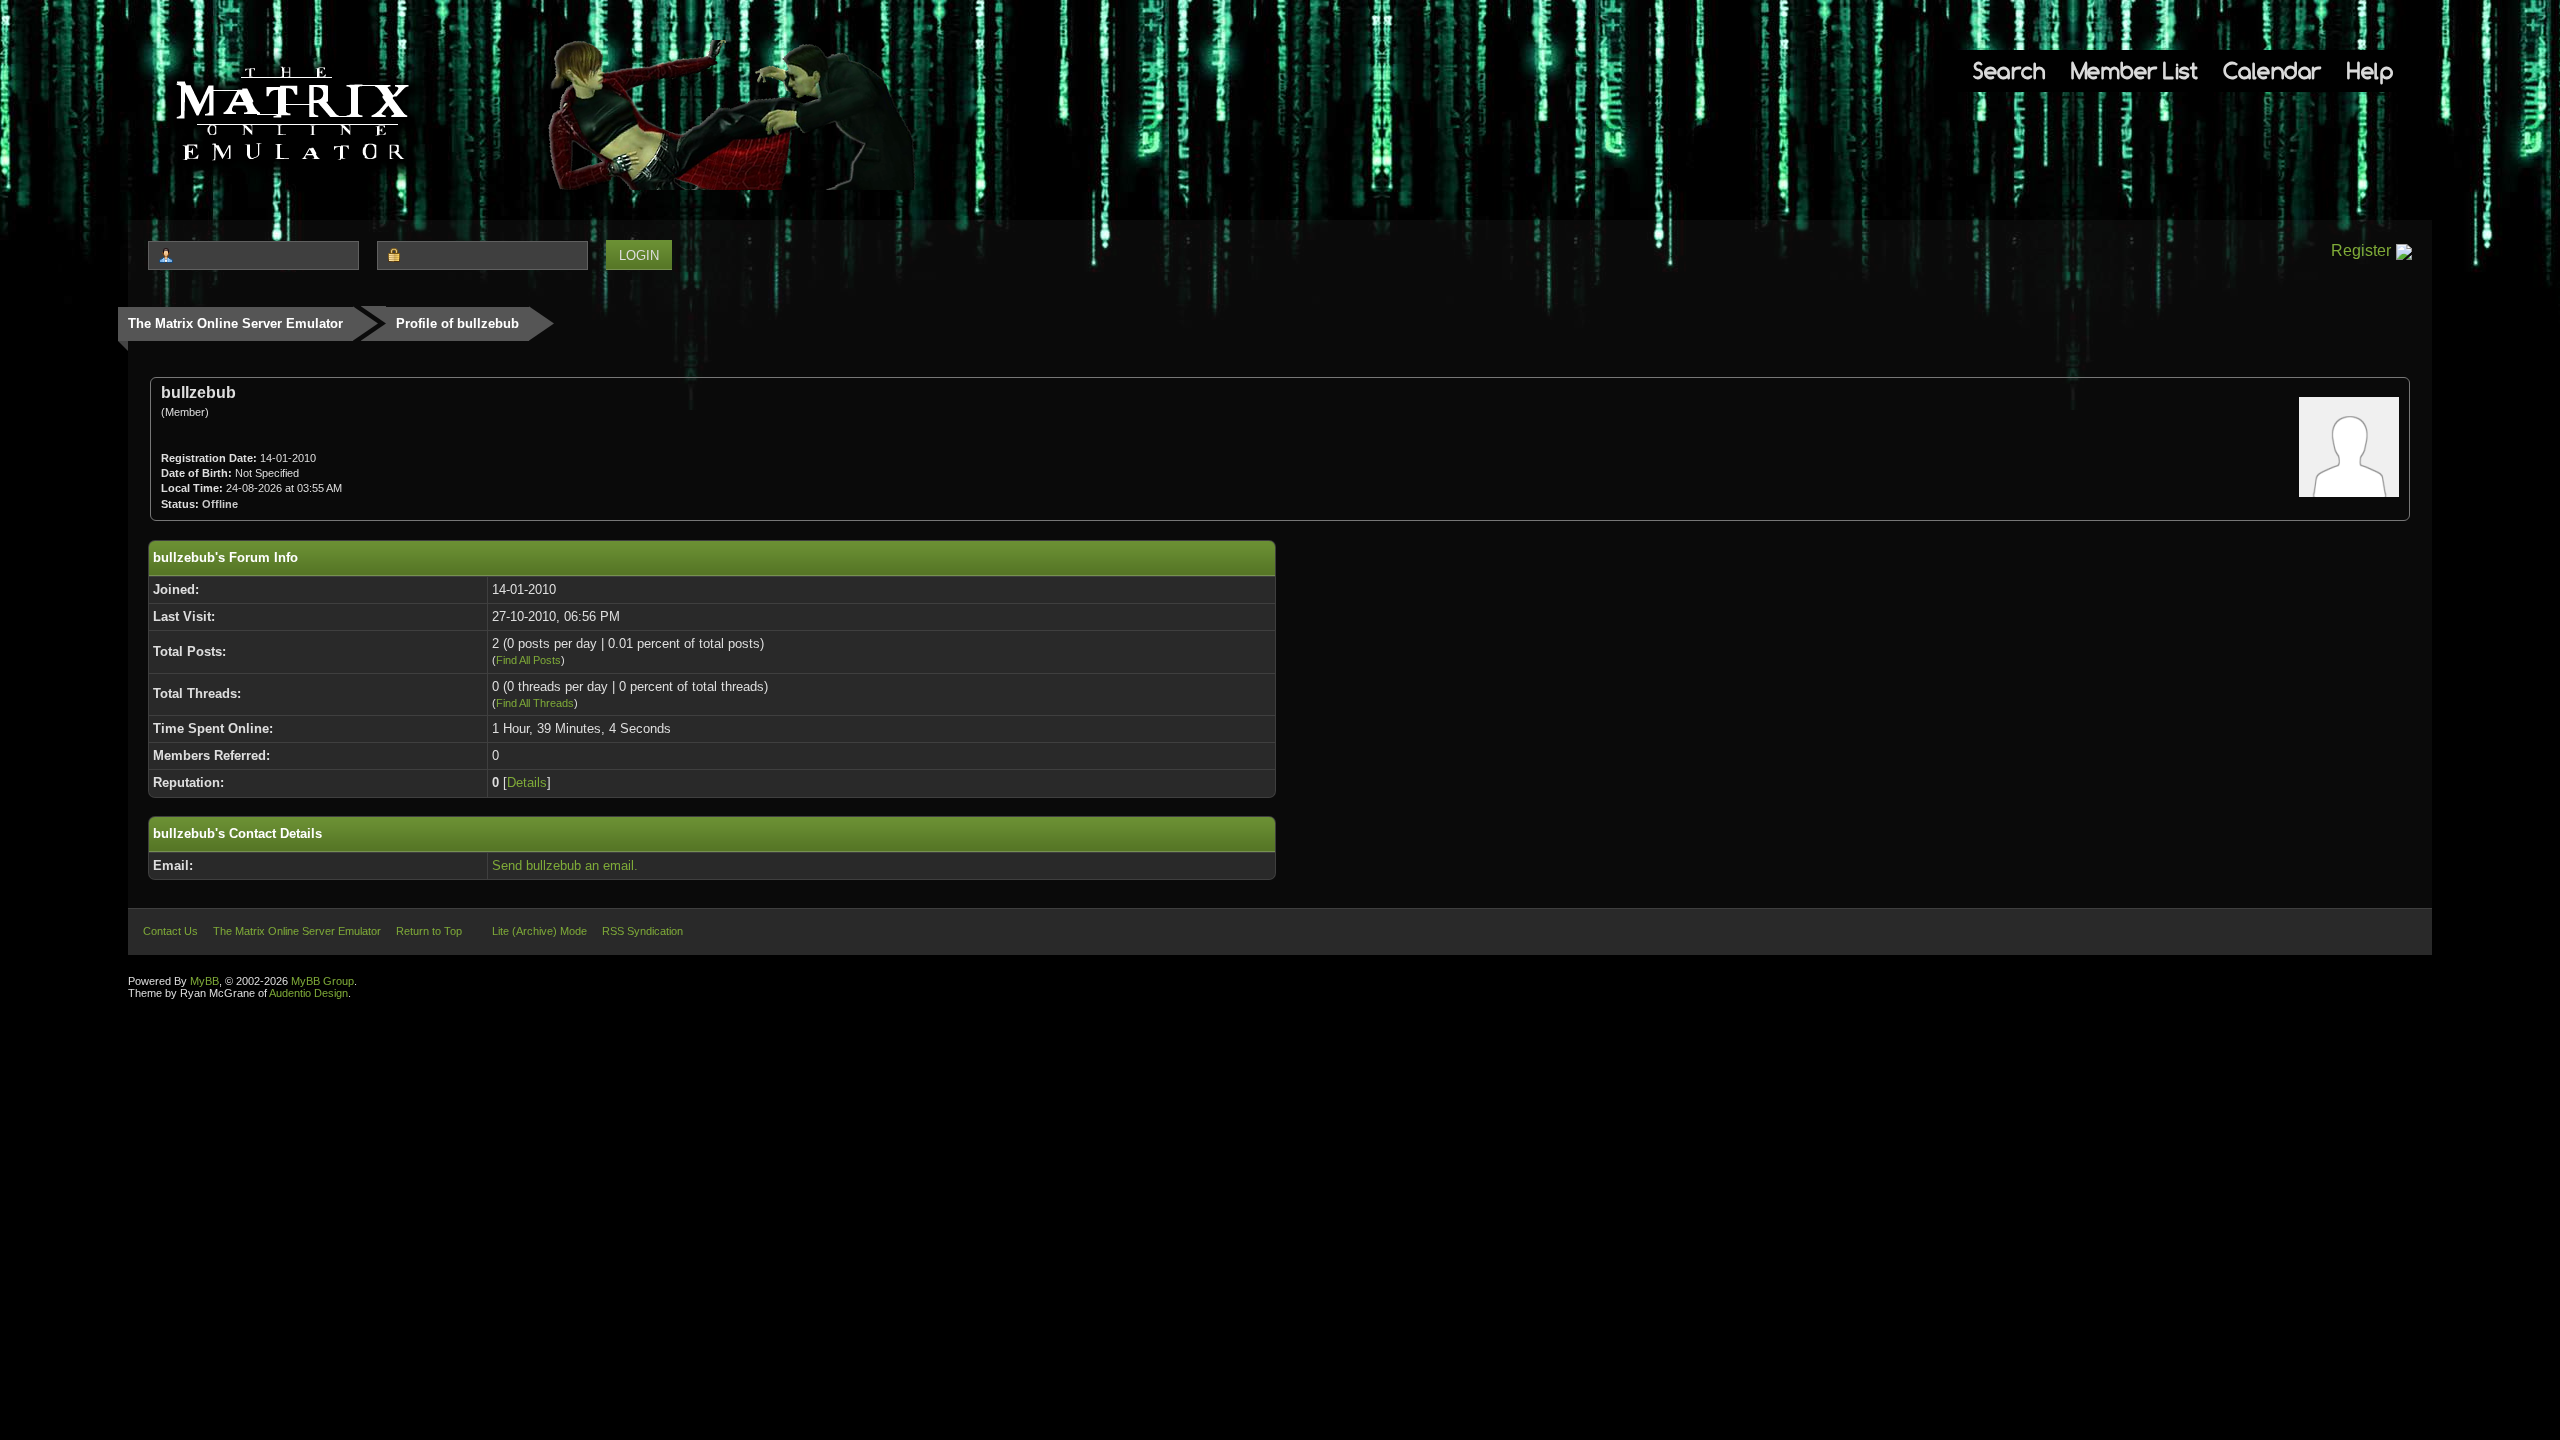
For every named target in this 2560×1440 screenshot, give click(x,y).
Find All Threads (535, 703)
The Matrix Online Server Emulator (235, 323)
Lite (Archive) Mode (539, 931)
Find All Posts (528, 660)
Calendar (2272, 70)
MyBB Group (322, 981)
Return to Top (429, 931)
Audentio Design (308, 993)
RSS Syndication (642, 931)
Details (527, 782)
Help (2370, 70)
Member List (2134, 70)
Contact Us (170, 931)
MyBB (204, 981)
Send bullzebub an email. (565, 865)
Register (2361, 250)
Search (2009, 70)
